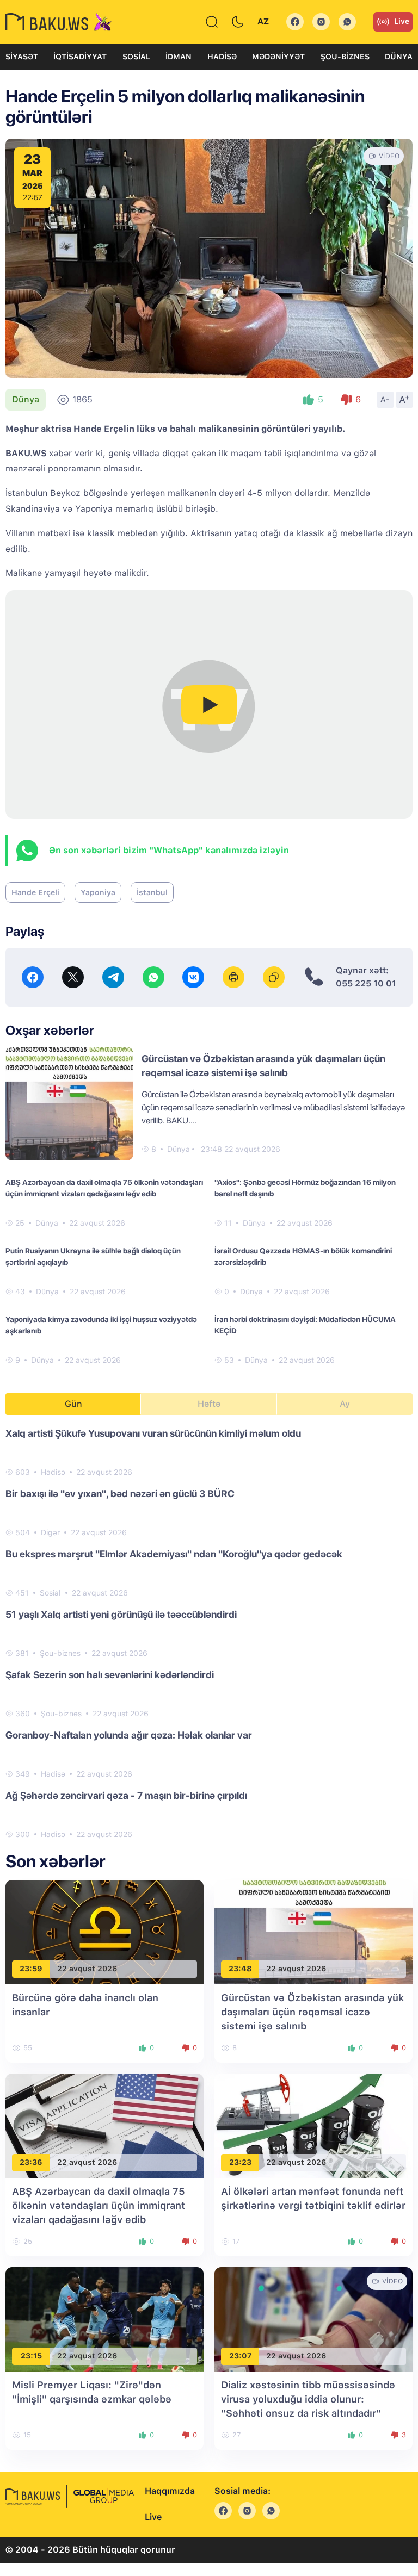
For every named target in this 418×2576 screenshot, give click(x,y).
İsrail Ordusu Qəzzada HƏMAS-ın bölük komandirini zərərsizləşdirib (303, 1256)
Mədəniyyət (278, 57)
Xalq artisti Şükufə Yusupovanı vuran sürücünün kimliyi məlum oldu (153, 1433)
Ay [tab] (345, 1404)
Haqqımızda (170, 2491)
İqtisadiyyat (80, 57)
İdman (179, 57)
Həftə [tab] (209, 1404)
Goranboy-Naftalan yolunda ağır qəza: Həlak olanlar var (129, 1735)
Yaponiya (98, 892)
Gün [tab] (73, 1404)
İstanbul (152, 892)
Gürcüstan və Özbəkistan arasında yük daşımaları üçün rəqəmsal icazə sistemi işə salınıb (312, 2012)
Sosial (136, 57)
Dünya (399, 57)
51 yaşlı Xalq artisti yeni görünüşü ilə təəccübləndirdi (121, 1614)
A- (385, 399)
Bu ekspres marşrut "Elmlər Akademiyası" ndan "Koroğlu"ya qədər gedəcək (174, 1554)
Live (402, 21)
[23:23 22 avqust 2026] (313, 2125)
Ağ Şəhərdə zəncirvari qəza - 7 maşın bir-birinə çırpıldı (126, 1795)
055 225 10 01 (366, 983)
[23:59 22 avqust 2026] (104, 1931)
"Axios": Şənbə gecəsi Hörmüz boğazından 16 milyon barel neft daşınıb (305, 1188)
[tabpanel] (209, 1633)
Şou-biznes (345, 57)
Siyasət (22, 57)
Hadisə (222, 57)
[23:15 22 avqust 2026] (104, 2319)
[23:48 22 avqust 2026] (313, 1931)
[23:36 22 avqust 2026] (104, 2125)
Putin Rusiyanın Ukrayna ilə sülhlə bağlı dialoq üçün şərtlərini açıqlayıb (93, 1256)
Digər (50, 1532)
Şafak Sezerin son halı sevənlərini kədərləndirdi (110, 1675)
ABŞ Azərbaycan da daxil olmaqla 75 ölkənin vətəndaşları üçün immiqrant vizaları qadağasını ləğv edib (104, 1188)
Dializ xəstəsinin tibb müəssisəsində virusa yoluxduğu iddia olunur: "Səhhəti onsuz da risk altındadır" (308, 2399)
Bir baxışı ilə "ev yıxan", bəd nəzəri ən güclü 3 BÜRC (120, 1494)
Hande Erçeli (35, 892)
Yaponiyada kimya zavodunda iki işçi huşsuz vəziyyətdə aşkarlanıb (101, 1325)
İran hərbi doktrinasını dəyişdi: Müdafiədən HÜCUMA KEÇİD (305, 1325)
